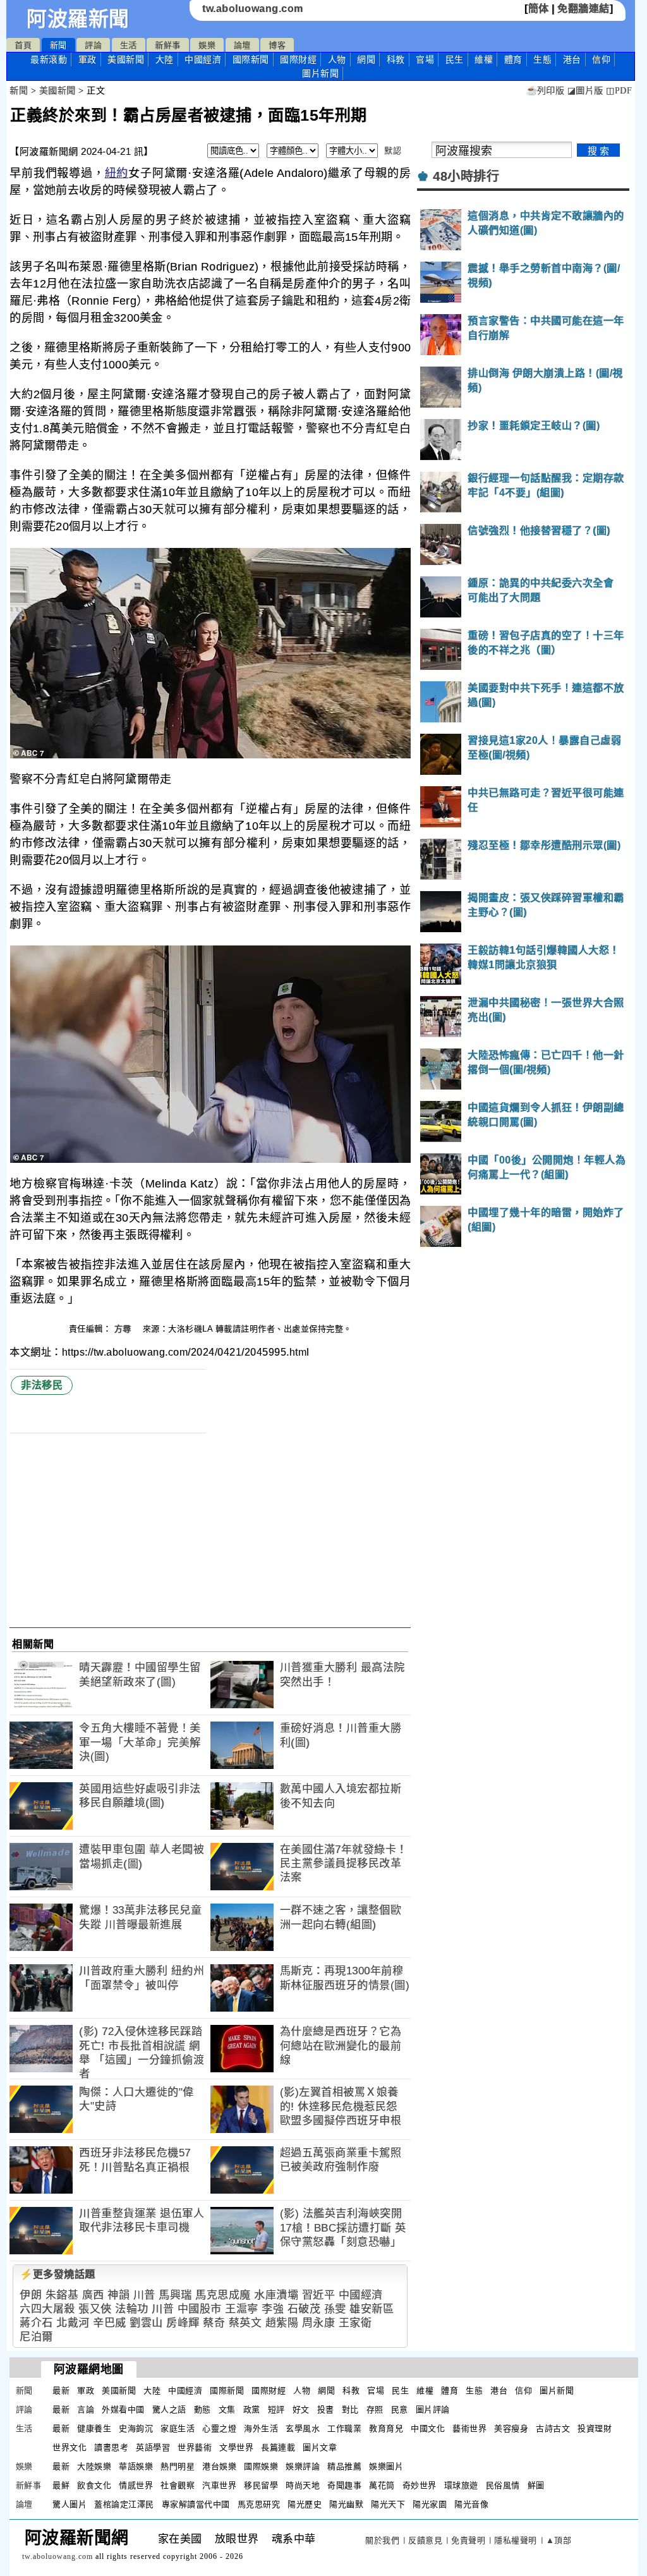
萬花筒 (382, 2485)
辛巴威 (110, 2323)
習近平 (319, 2295)
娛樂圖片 (386, 2466)
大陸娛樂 (94, 2466)
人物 (337, 59)
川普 (144, 2295)
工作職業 (344, 2428)
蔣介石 (36, 2323)
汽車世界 (219, 2485)
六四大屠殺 (47, 2309)
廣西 (93, 2295)
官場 (425, 59)
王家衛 (355, 2323)
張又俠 (95, 2309)
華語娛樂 (136, 2466)
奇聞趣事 (344, 2485)
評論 (93, 45)
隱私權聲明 (516, 2540)
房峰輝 (183, 2323)
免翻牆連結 (584, 9)
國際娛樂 (261, 2466)
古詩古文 (553, 2428)
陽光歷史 (305, 2504)
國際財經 (298, 59)
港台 (572, 59)
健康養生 (94, 2428)
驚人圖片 (70, 2504)
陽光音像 (471, 2504)
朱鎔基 (62, 2295)
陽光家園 (430, 2504)
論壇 (242, 45)
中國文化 (428, 2428)
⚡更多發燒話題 (57, 2274)
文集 (227, 2409)
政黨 (252, 2409)
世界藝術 (195, 2447)
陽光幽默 (346, 2504)
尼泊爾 (36, 2337)
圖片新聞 (557, 2391)
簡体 (539, 9)
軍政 (88, 59)
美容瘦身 (511, 2428)
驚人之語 (169, 2409)
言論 (86, 2409)
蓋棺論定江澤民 (124, 2504)
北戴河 (73, 2323)
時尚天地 (303, 2485)
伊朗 (31, 2295)
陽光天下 (388, 2504)
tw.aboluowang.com (253, 9)
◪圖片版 (585, 91)
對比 (350, 2409)
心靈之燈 (219, 2428)
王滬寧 (242, 2309)
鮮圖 (536, 2485)
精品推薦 (344, 2466)
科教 (396, 59)
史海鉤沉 (136, 2428)
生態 (542, 59)
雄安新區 (372, 2309)
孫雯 (335, 2309)
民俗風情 (503, 2485)
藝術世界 (469, 2428)
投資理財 (595, 2428)
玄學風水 (303, 2428)
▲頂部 (559, 2540)
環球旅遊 (461, 2485)
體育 (513, 59)
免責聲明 (468, 2540)
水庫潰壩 (276, 2295)
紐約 (117, 173)
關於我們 (382, 2540)
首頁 (23, 45)
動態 (203, 2409)
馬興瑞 (175, 2295)
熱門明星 (178, 2466)
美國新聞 (126, 59)
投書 (326, 2409)
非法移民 (42, 1385)
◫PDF (619, 91)
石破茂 (304, 2309)
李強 (273, 2309)
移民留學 (261, 2485)
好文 (301, 2409)
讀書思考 (111, 2447)
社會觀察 (178, 2485)
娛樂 (207, 45)
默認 (393, 151)
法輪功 (132, 2309)
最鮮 (61, 2485)
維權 (484, 59)
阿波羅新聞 (78, 19)
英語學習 (153, 2447)
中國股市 (200, 2309)
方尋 (124, 1329)
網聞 (366, 59)
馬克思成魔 (223, 2295)
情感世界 (136, 2485)
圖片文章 (320, 2447)
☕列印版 (545, 91)
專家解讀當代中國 (196, 2504)
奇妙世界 (420, 2485)
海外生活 (261, 2428)
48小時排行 (466, 176)
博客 (277, 45)
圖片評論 (433, 2409)
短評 (276, 2409)
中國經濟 (203, 59)
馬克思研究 (259, 2504)
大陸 (165, 59)
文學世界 (236, 2447)
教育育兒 (386, 2428)
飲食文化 (94, 2485)
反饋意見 (425, 2540)
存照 (375, 2409)
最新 (49, 59)
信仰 (601, 59)
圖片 (320, 73)
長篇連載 (278, 2447)
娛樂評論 (303, 2466)
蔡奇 (214, 2323)
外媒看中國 (123, 2409)
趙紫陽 (282, 2323)
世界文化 (70, 2447)
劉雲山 (146, 2323)
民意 (400, 2409)
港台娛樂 (219, 2466)
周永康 (319, 2323)
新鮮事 (168, 45)
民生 (455, 59)
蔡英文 (245, 2323)
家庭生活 (178, 2428)
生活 (129, 45)
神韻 (118, 2295)
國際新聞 (251, 59)
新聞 (58, 45)
